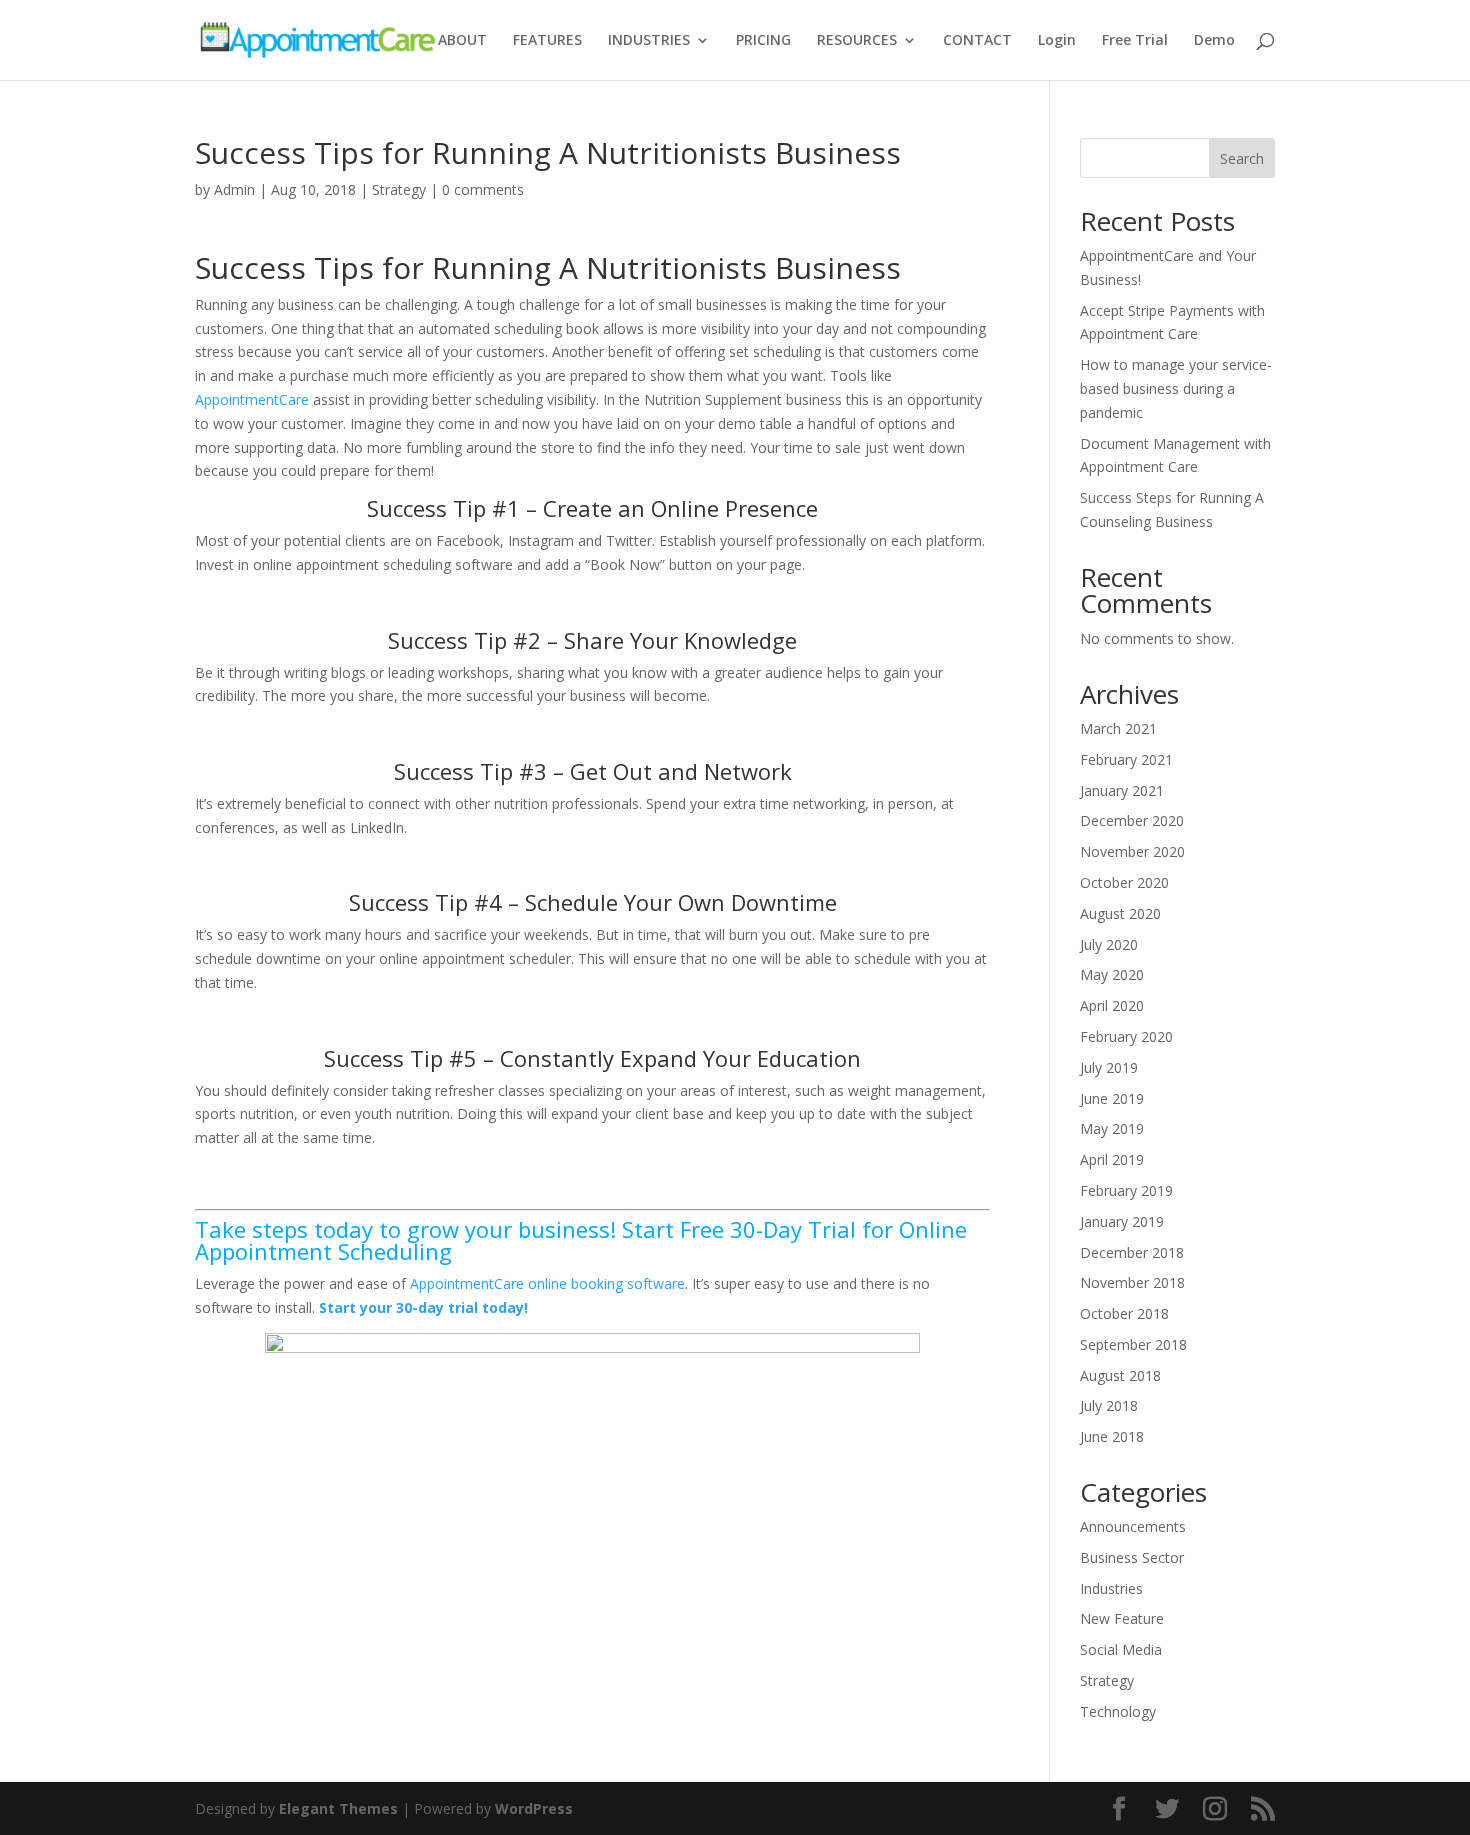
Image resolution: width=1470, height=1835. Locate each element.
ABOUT (462, 41)
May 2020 (1112, 974)
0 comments (483, 189)
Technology (1118, 1711)
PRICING (763, 41)
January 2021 (1122, 790)
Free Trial (1135, 41)
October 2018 (1124, 1313)
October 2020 (1124, 882)
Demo (1214, 41)
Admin (234, 189)
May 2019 (1112, 1128)
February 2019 (1126, 1190)
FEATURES (547, 41)
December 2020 (1132, 820)
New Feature (1122, 1618)
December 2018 (1132, 1252)
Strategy (399, 189)
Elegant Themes (338, 1808)
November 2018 (1132, 1282)
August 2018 (1120, 1375)
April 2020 (1112, 1005)
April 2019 (1112, 1159)
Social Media (1121, 1649)
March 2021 (1118, 728)
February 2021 (1126, 759)
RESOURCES (857, 41)
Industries (1111, 1588)
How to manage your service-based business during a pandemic (1176, 388)
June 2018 (1112, 1436)
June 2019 (1112, 1098)
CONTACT (977, 41)
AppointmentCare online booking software (547, 1283)
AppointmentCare (252, 399)
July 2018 (1109, 1405)
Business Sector (1132, 1557)
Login (1057, 41)
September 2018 (1133, 1344)
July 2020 (1109, 944)
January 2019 (1122, 1221)
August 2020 (1120, 913)
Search (1242, 158)
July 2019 (1109, 1067)
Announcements (1133, 1526)
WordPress (534, 1808)
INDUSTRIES (649, 41)
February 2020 (1126, 1036)
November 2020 (1132, 851)
